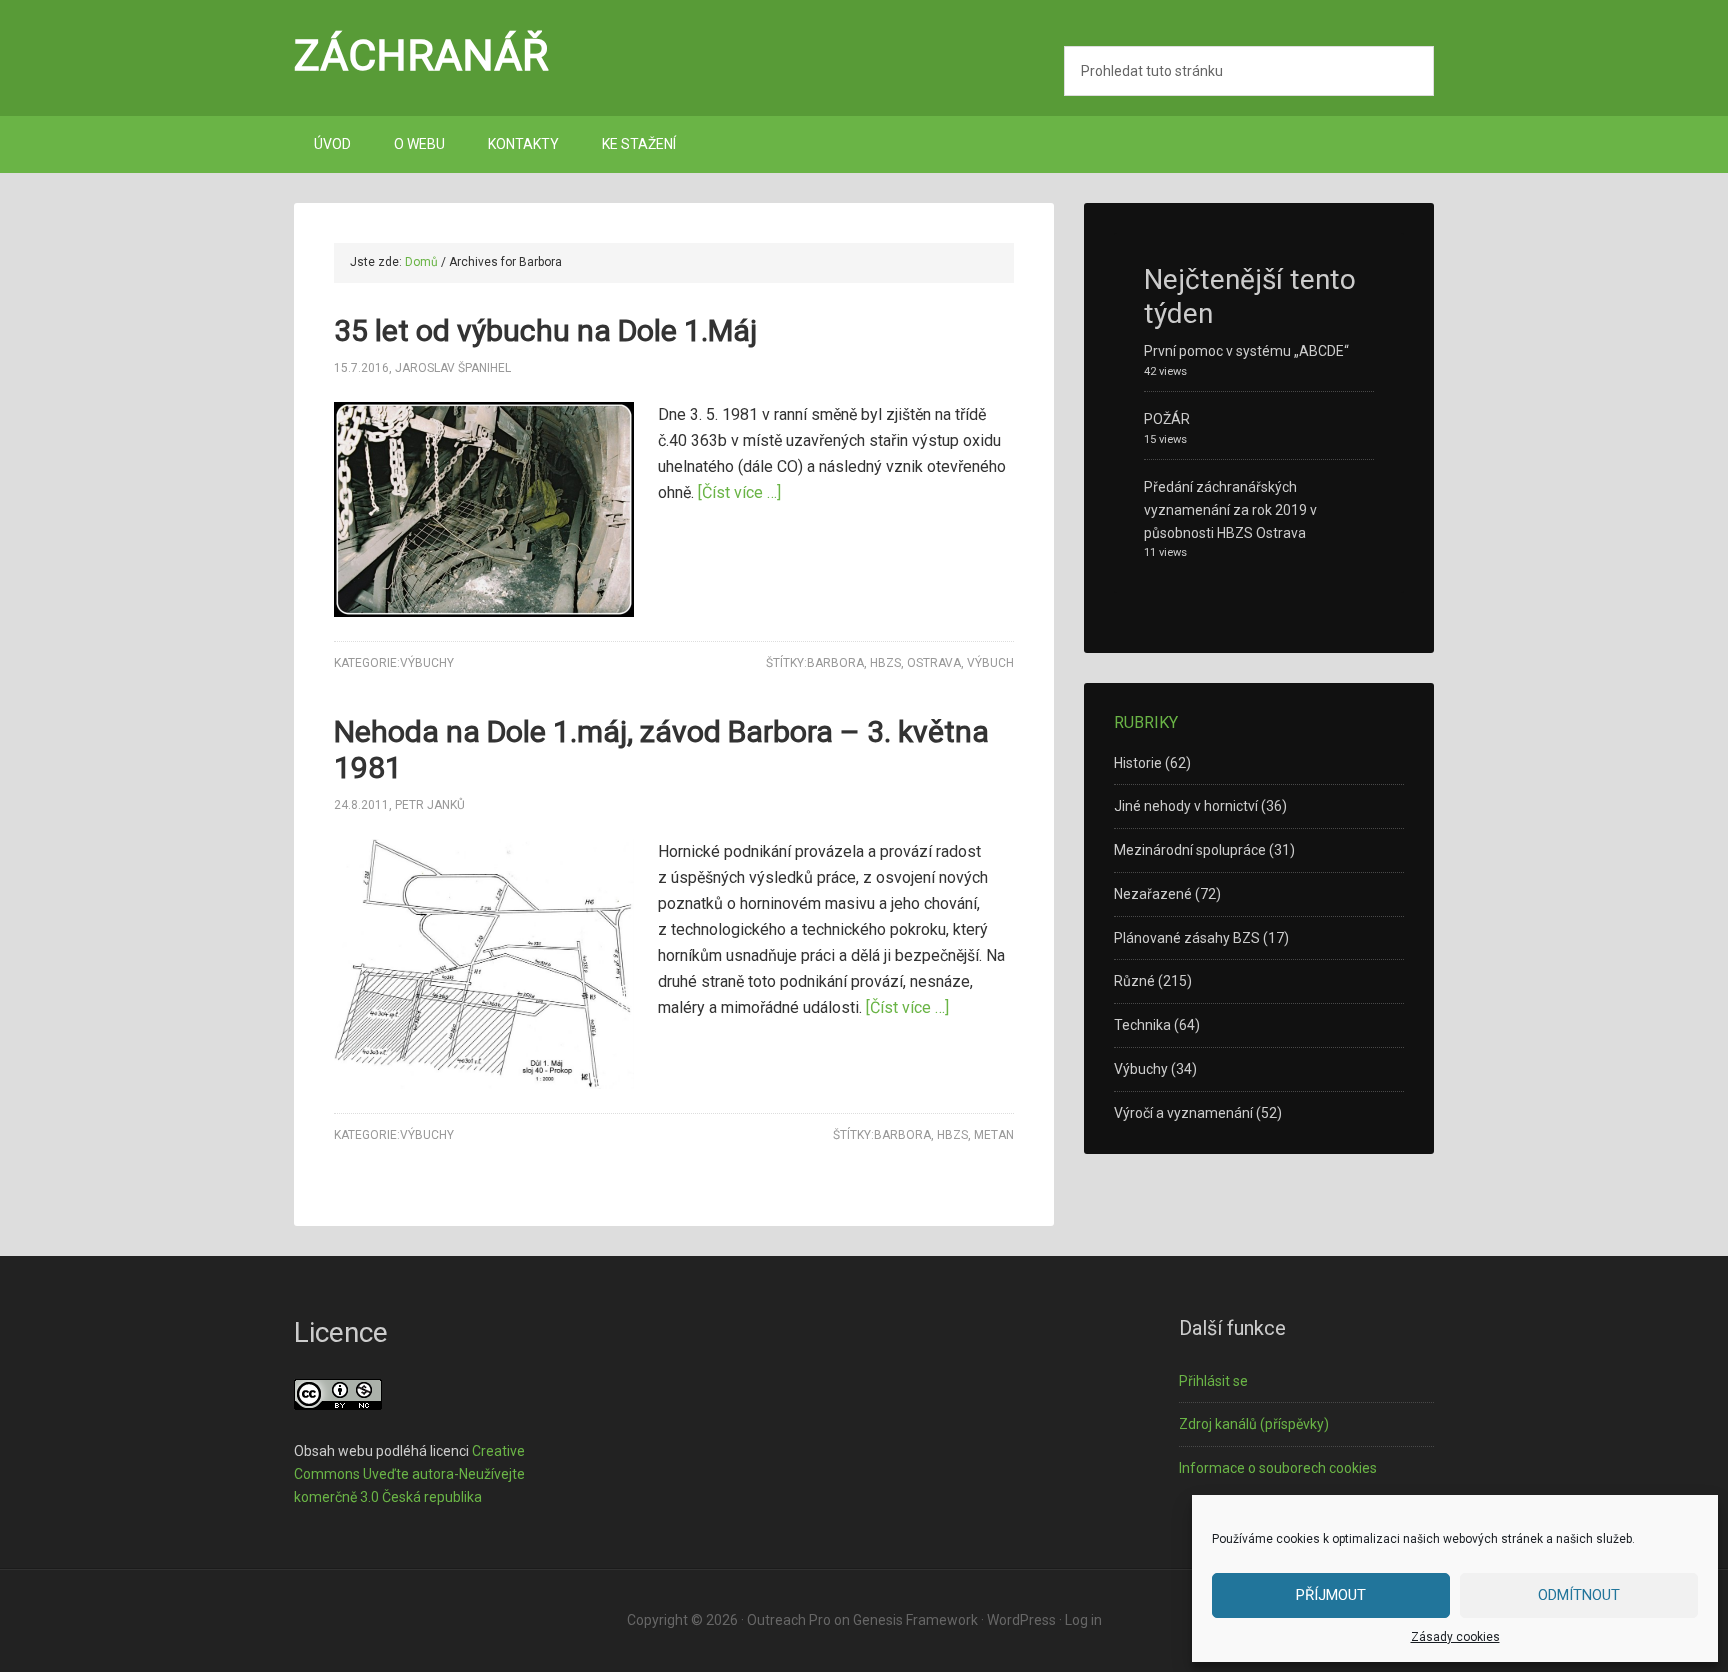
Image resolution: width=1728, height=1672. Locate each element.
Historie (1138, 763)
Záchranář (421, 55)
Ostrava (934, 663)
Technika (1142, 1025)
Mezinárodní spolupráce (1190, 850)
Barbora (835, 663)
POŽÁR (1167, 419)
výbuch (990, 663)
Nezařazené (1153, 894)
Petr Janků (430, 805)
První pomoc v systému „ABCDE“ (1246, 351)
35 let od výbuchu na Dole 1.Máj (545, 330)
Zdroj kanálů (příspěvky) (1254, 1424)
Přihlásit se (1213, 1381)
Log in (1083, 1620)
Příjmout (1331, 1595)
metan (994, 1135)
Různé (1134, 981)
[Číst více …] (739, 492)
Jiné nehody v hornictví (1186, 806)
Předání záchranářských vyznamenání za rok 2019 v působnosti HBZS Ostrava (1230, 510)
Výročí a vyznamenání (1183, 1113)
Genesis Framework (915, 1620)
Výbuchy (427, 663)
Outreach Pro (789, 1620)
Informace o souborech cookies (1278, 1468)
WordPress (1021, 1620)
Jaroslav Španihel (453, 368)
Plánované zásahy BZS (1187, 938)
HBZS (885, 663)
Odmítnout (1579, 1595)
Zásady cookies (1455, 1637)
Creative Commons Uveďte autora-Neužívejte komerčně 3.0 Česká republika (409, 1474)
